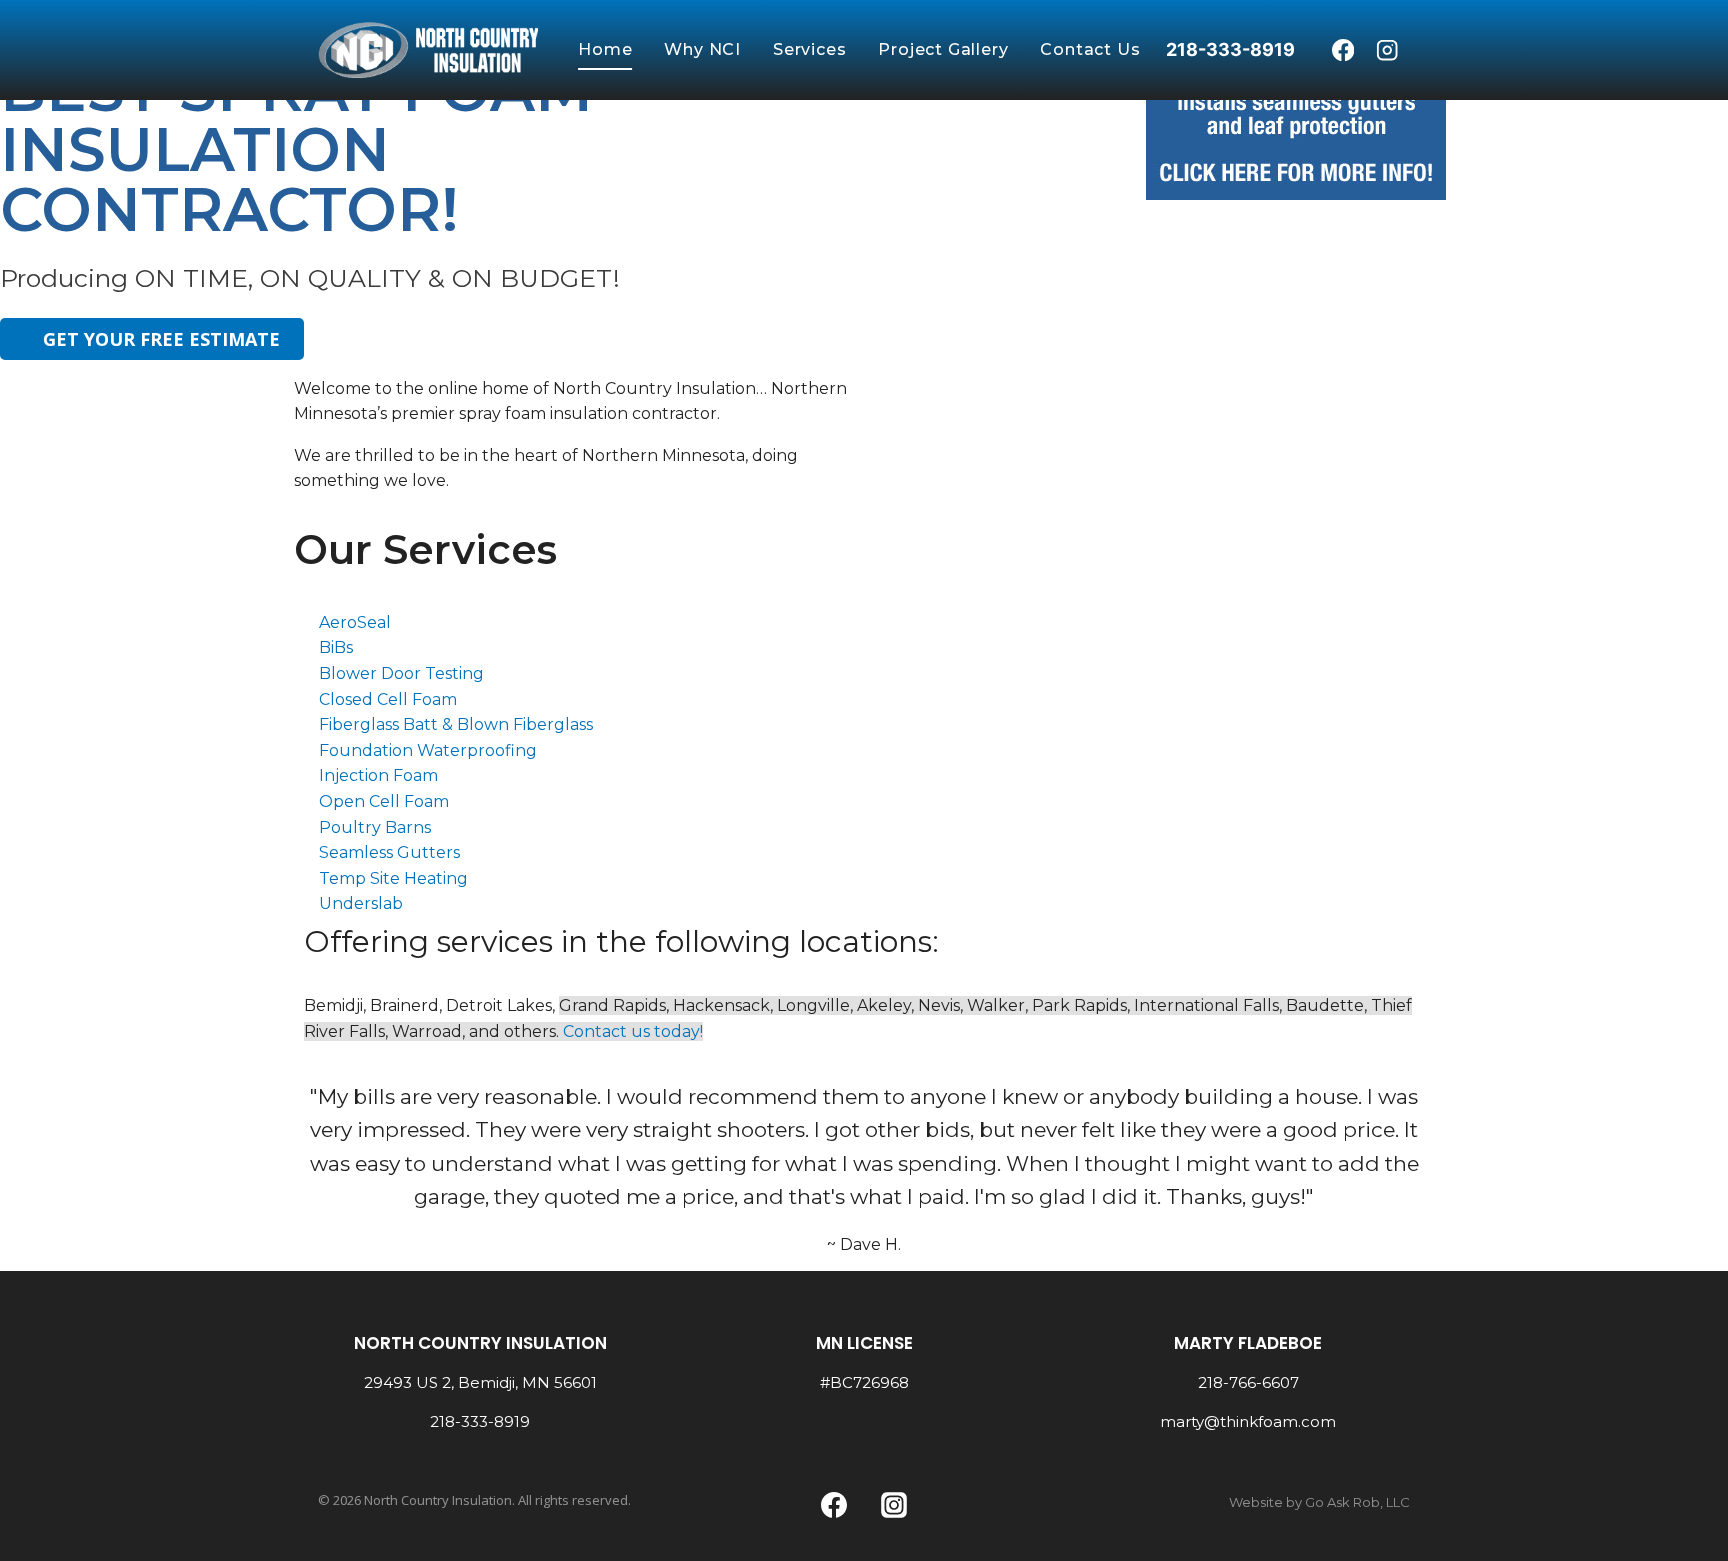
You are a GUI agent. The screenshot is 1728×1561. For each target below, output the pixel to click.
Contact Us (1090, 49)
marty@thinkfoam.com (1248, 1421)
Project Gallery (943, 49)
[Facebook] (1342, 50)
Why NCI (702, 49)
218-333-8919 (480, 1421)
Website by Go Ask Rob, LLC (1319, 1502)
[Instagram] (1387, 50)
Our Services (425, 549)
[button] (883, 359)
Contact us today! (633, 1031)
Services (809, 49)
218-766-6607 (1248, 1382)
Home (605, 49)
